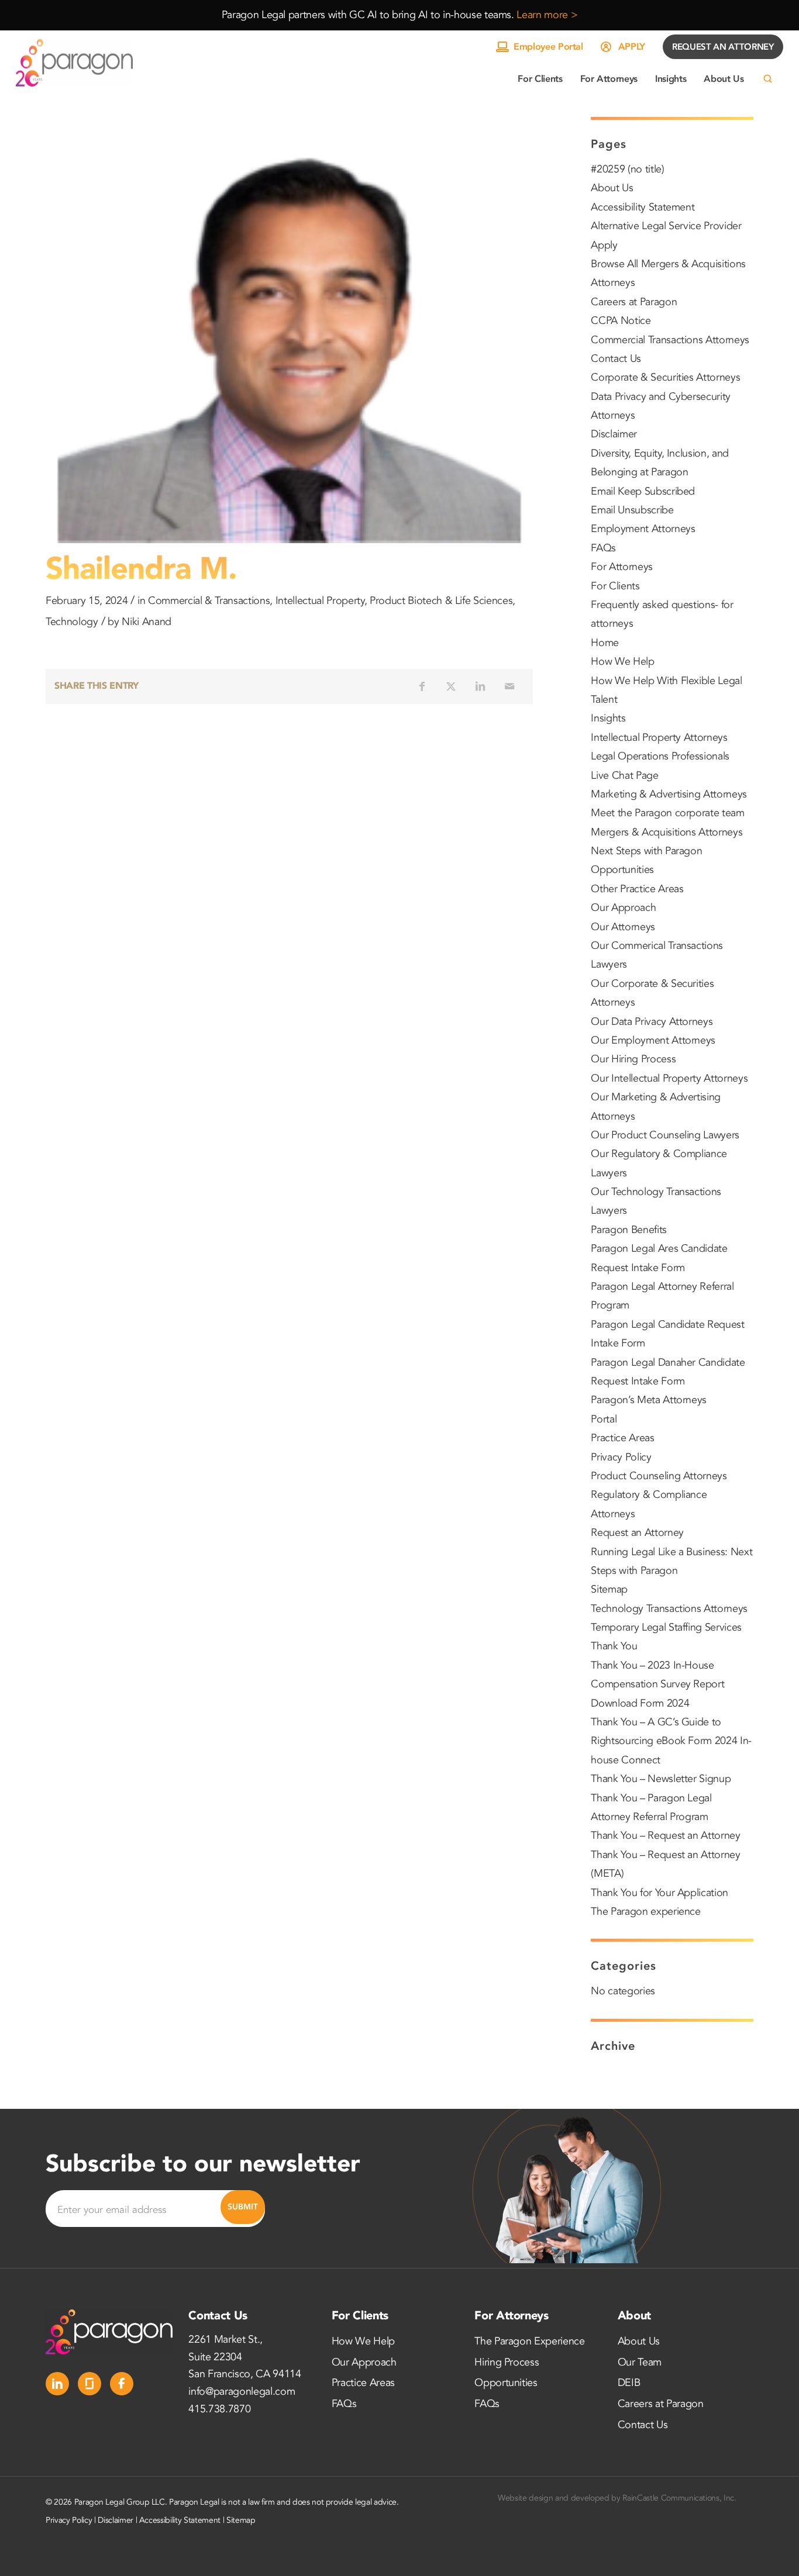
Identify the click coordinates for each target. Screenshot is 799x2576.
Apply (632, 47)
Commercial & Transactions (209, 601)
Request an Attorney (637, 1533)
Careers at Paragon (634, 302)
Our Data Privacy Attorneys (652, 1022)
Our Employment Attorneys (653, 1040)
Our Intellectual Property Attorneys (669, 1078)
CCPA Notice (621, 321)
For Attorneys (622, 567)
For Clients (615, 586)
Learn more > (547, 15)
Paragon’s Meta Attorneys (649, 1400)
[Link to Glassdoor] (89, 2384)
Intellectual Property (320, 601)
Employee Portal (548, 47)
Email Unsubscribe (632, 510)
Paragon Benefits (629, 1230)
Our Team (640, 2362)
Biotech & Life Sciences (460, 601)
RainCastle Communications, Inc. (679, 2498)
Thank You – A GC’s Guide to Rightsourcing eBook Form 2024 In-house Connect (671, 1741)
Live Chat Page (624, 776)
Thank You (614, 1646)
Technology (72, 622)
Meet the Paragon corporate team (667, 813)
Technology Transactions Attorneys (669, 1609)
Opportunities (622, 870)
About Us (612, 188)
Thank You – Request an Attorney (665, 1836)
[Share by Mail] (509, 686)
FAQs (603, 548)
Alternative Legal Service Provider (666, 226)
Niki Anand (147, 622)
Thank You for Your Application (659, 1893)
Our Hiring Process (633, 1059)
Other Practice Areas (637, 889)
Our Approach (623, 908)
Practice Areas (622, 1438)
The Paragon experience (646, 1912)
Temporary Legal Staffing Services (666, 1627)
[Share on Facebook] (422, 686)
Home (605, 643)
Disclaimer (614, 434)
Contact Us (616, 359)
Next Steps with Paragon (646, 851)
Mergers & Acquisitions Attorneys (667, 832)
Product (388, 601)
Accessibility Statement (643, 207)
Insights (608, 718)
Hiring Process (507, 2362)
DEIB (629, 2383)
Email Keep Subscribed (643, 491)
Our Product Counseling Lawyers (665, 1135)
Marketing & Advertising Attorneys (669, 794)
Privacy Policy (621, 1457)
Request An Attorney (723, 47)
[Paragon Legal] (74, 63)
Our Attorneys (623, 927)
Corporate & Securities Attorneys (665, 377)
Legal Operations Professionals (660, 756)
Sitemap (609, 1589)
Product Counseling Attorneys (659, 1476)
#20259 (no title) (627, 169)
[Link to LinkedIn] (57, 2384)
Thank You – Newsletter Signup (661, 1779)
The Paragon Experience (530, 2341)
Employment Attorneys (643, 529)
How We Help (622, 662)
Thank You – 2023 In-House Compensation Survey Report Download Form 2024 (657, 1684)
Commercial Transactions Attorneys (670, 340)
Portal (604, 1419)
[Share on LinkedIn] (480, 686)
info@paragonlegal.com (242, 2392)
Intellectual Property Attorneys (659, 738)
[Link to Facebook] (122, 2384)
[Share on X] (451, 686)
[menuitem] (540, 79)
